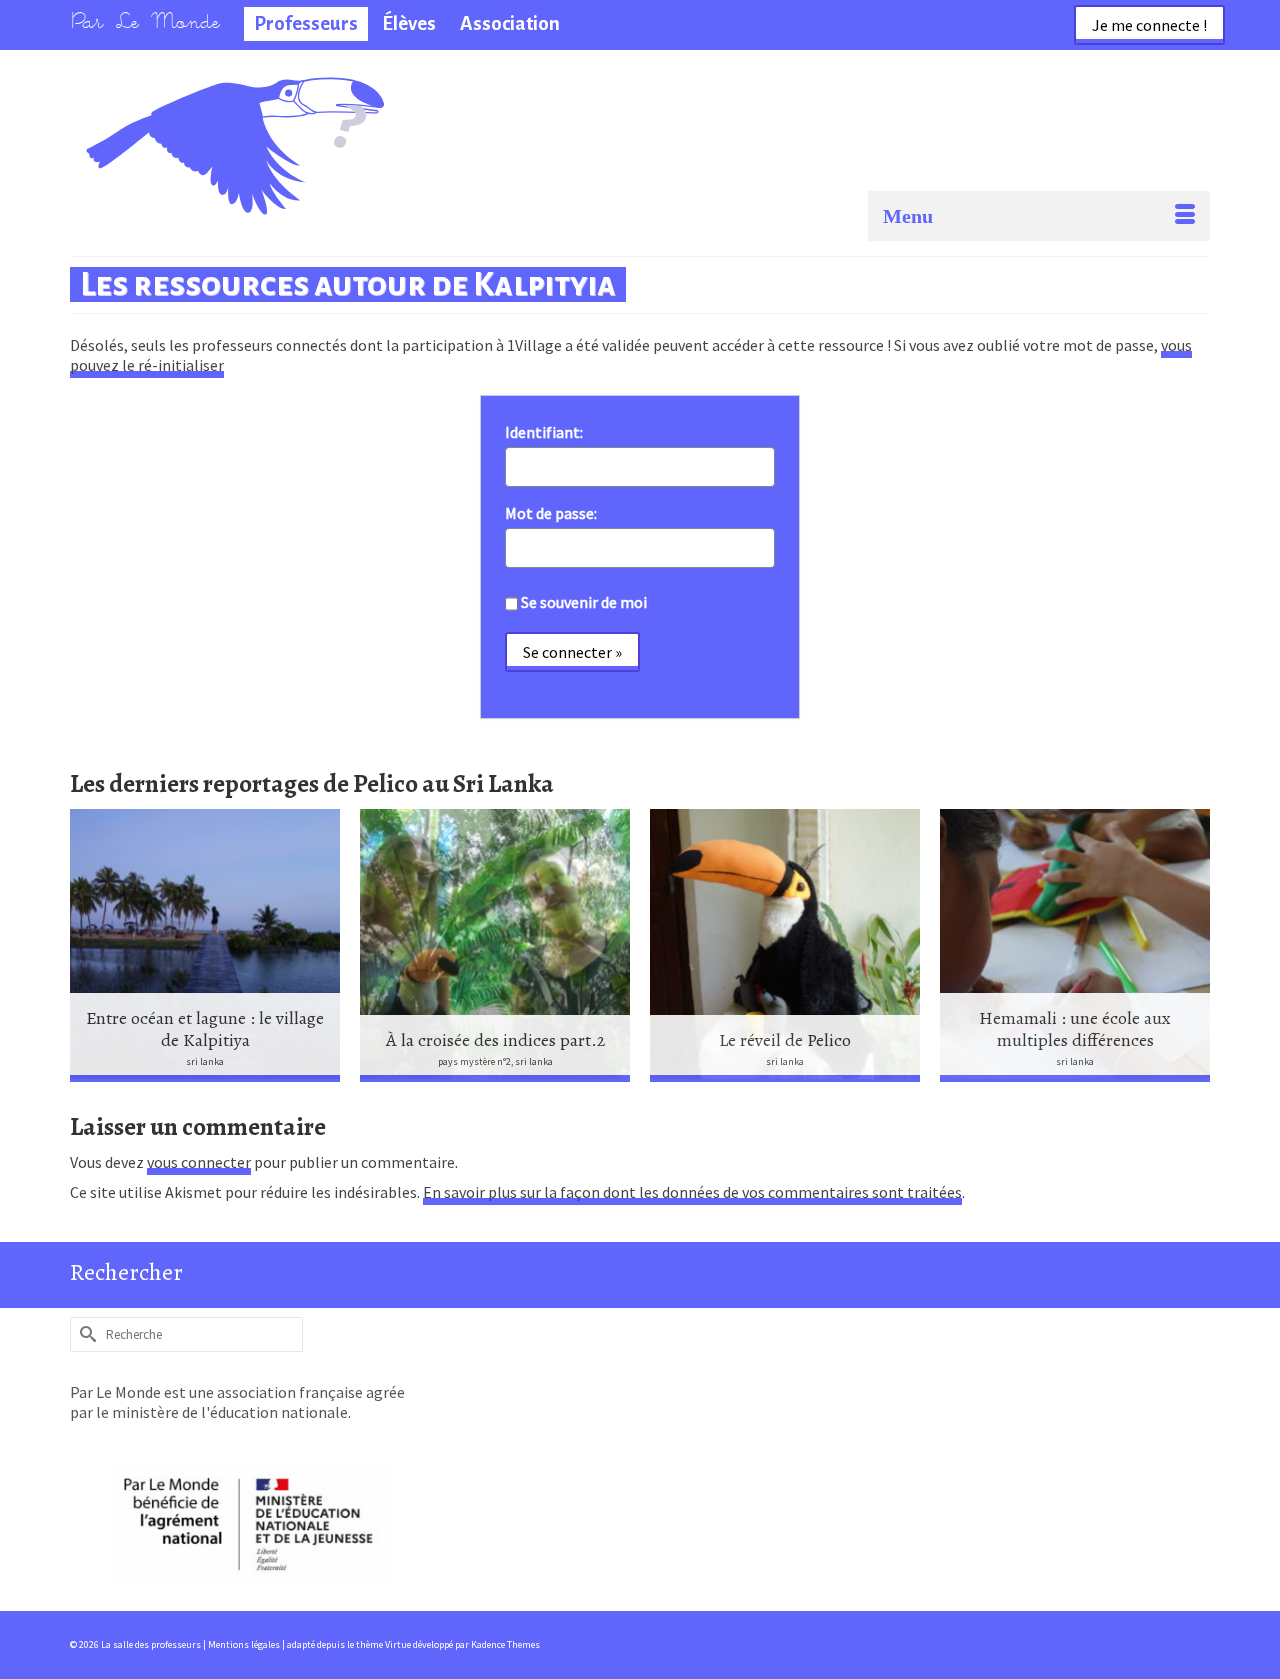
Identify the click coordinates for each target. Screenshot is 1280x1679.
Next (1192, 945)
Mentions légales (245, 1644)
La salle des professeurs (178, 105)
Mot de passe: (551, 513)
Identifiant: (544, 432)
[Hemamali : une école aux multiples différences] (1075, 945)
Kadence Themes (505, 1644)
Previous (87, 945)
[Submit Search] (85, 1334)
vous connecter (199, 1162)
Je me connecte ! (1149, 25)
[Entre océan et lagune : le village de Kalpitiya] (205, 945)
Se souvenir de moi (584, 602)
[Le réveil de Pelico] (785, 945)
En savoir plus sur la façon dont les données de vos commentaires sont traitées (692, 1192)
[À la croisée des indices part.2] (495, 945)
